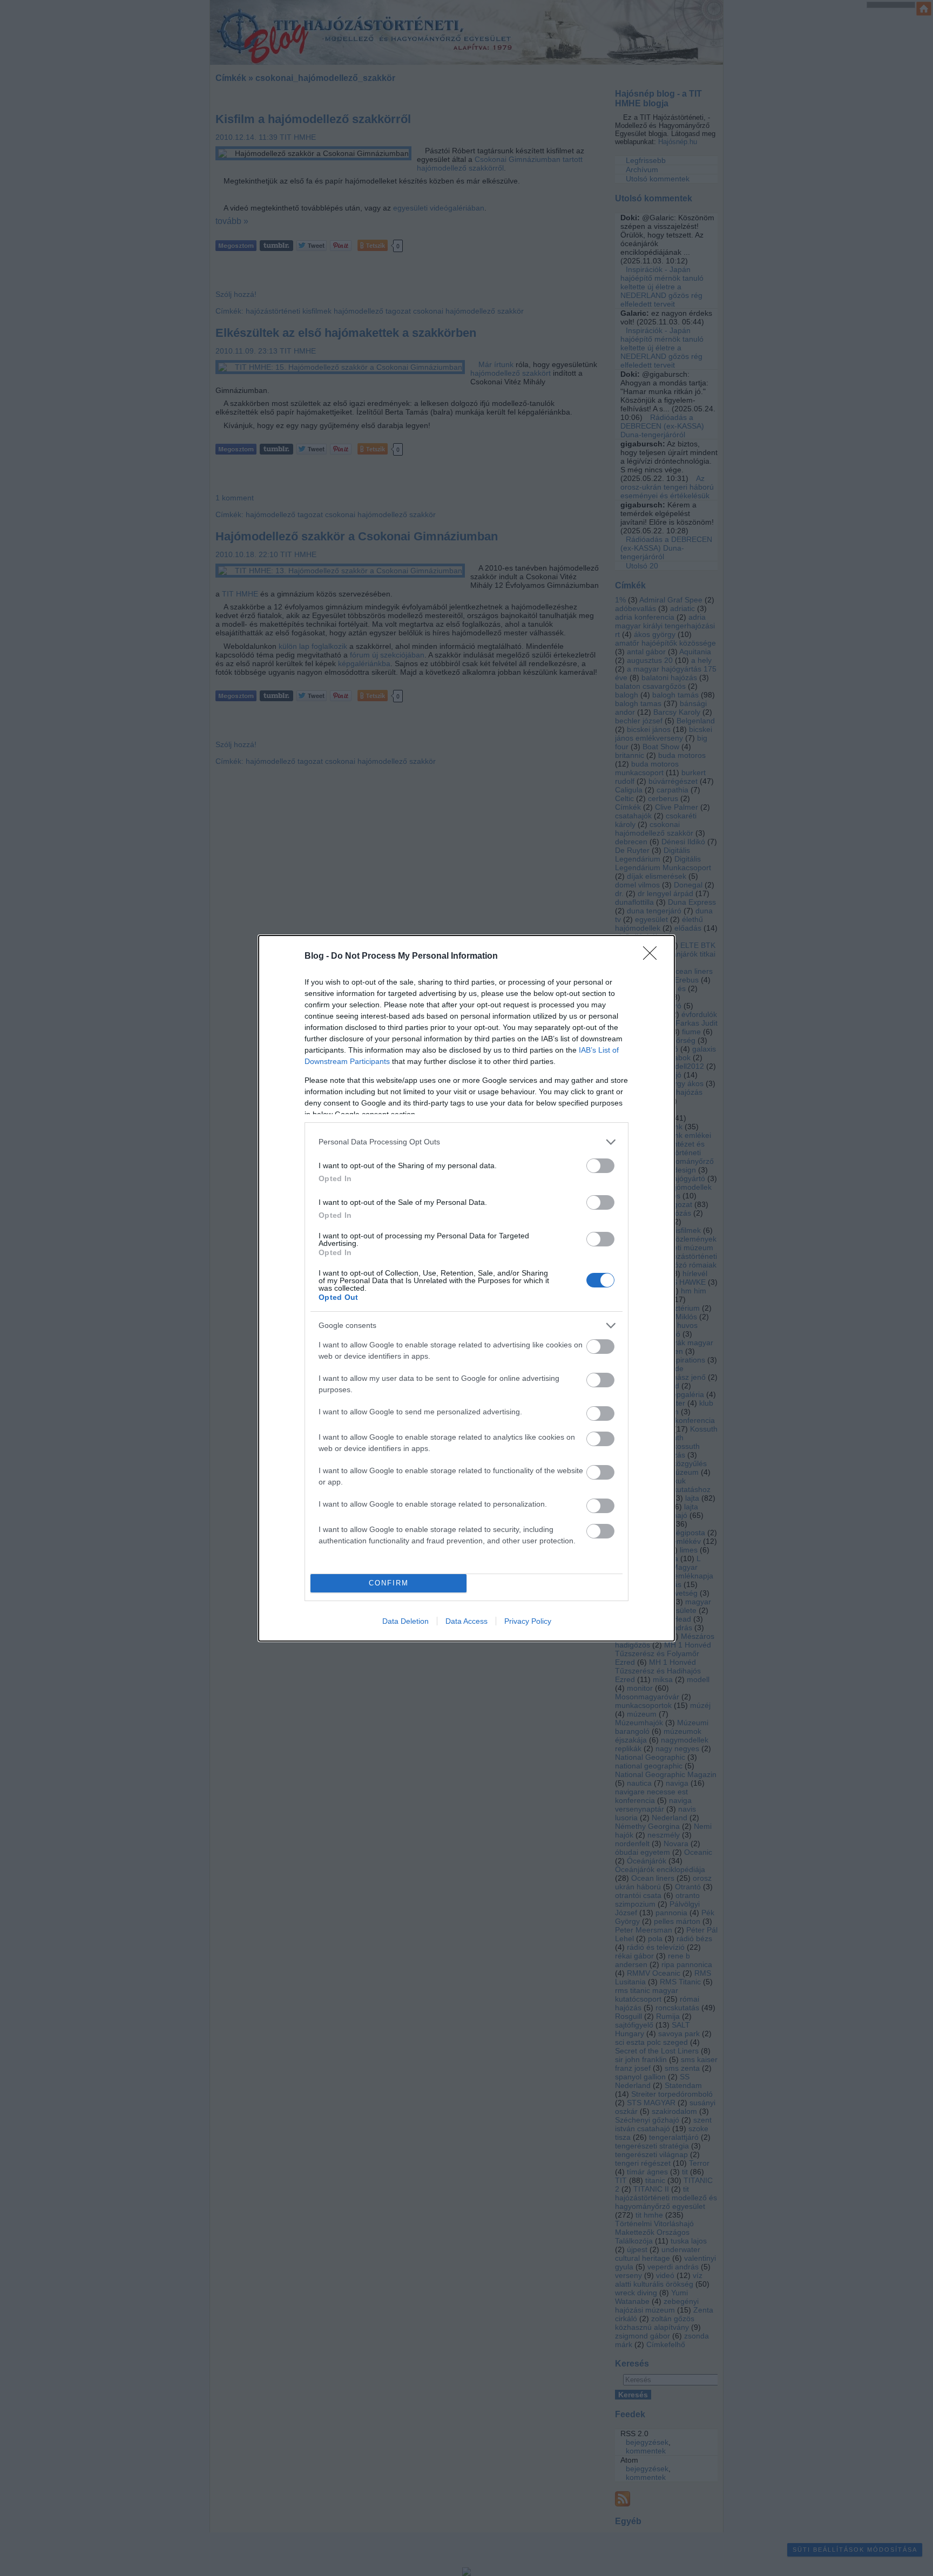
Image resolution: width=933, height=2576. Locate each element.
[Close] (653, 957)
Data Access (466, 1621)
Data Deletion (405, 1621)
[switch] (600, 1166)
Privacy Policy (528, 1621)
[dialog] (466, 1288)
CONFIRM (389, 1583)
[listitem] (466, 1142)
